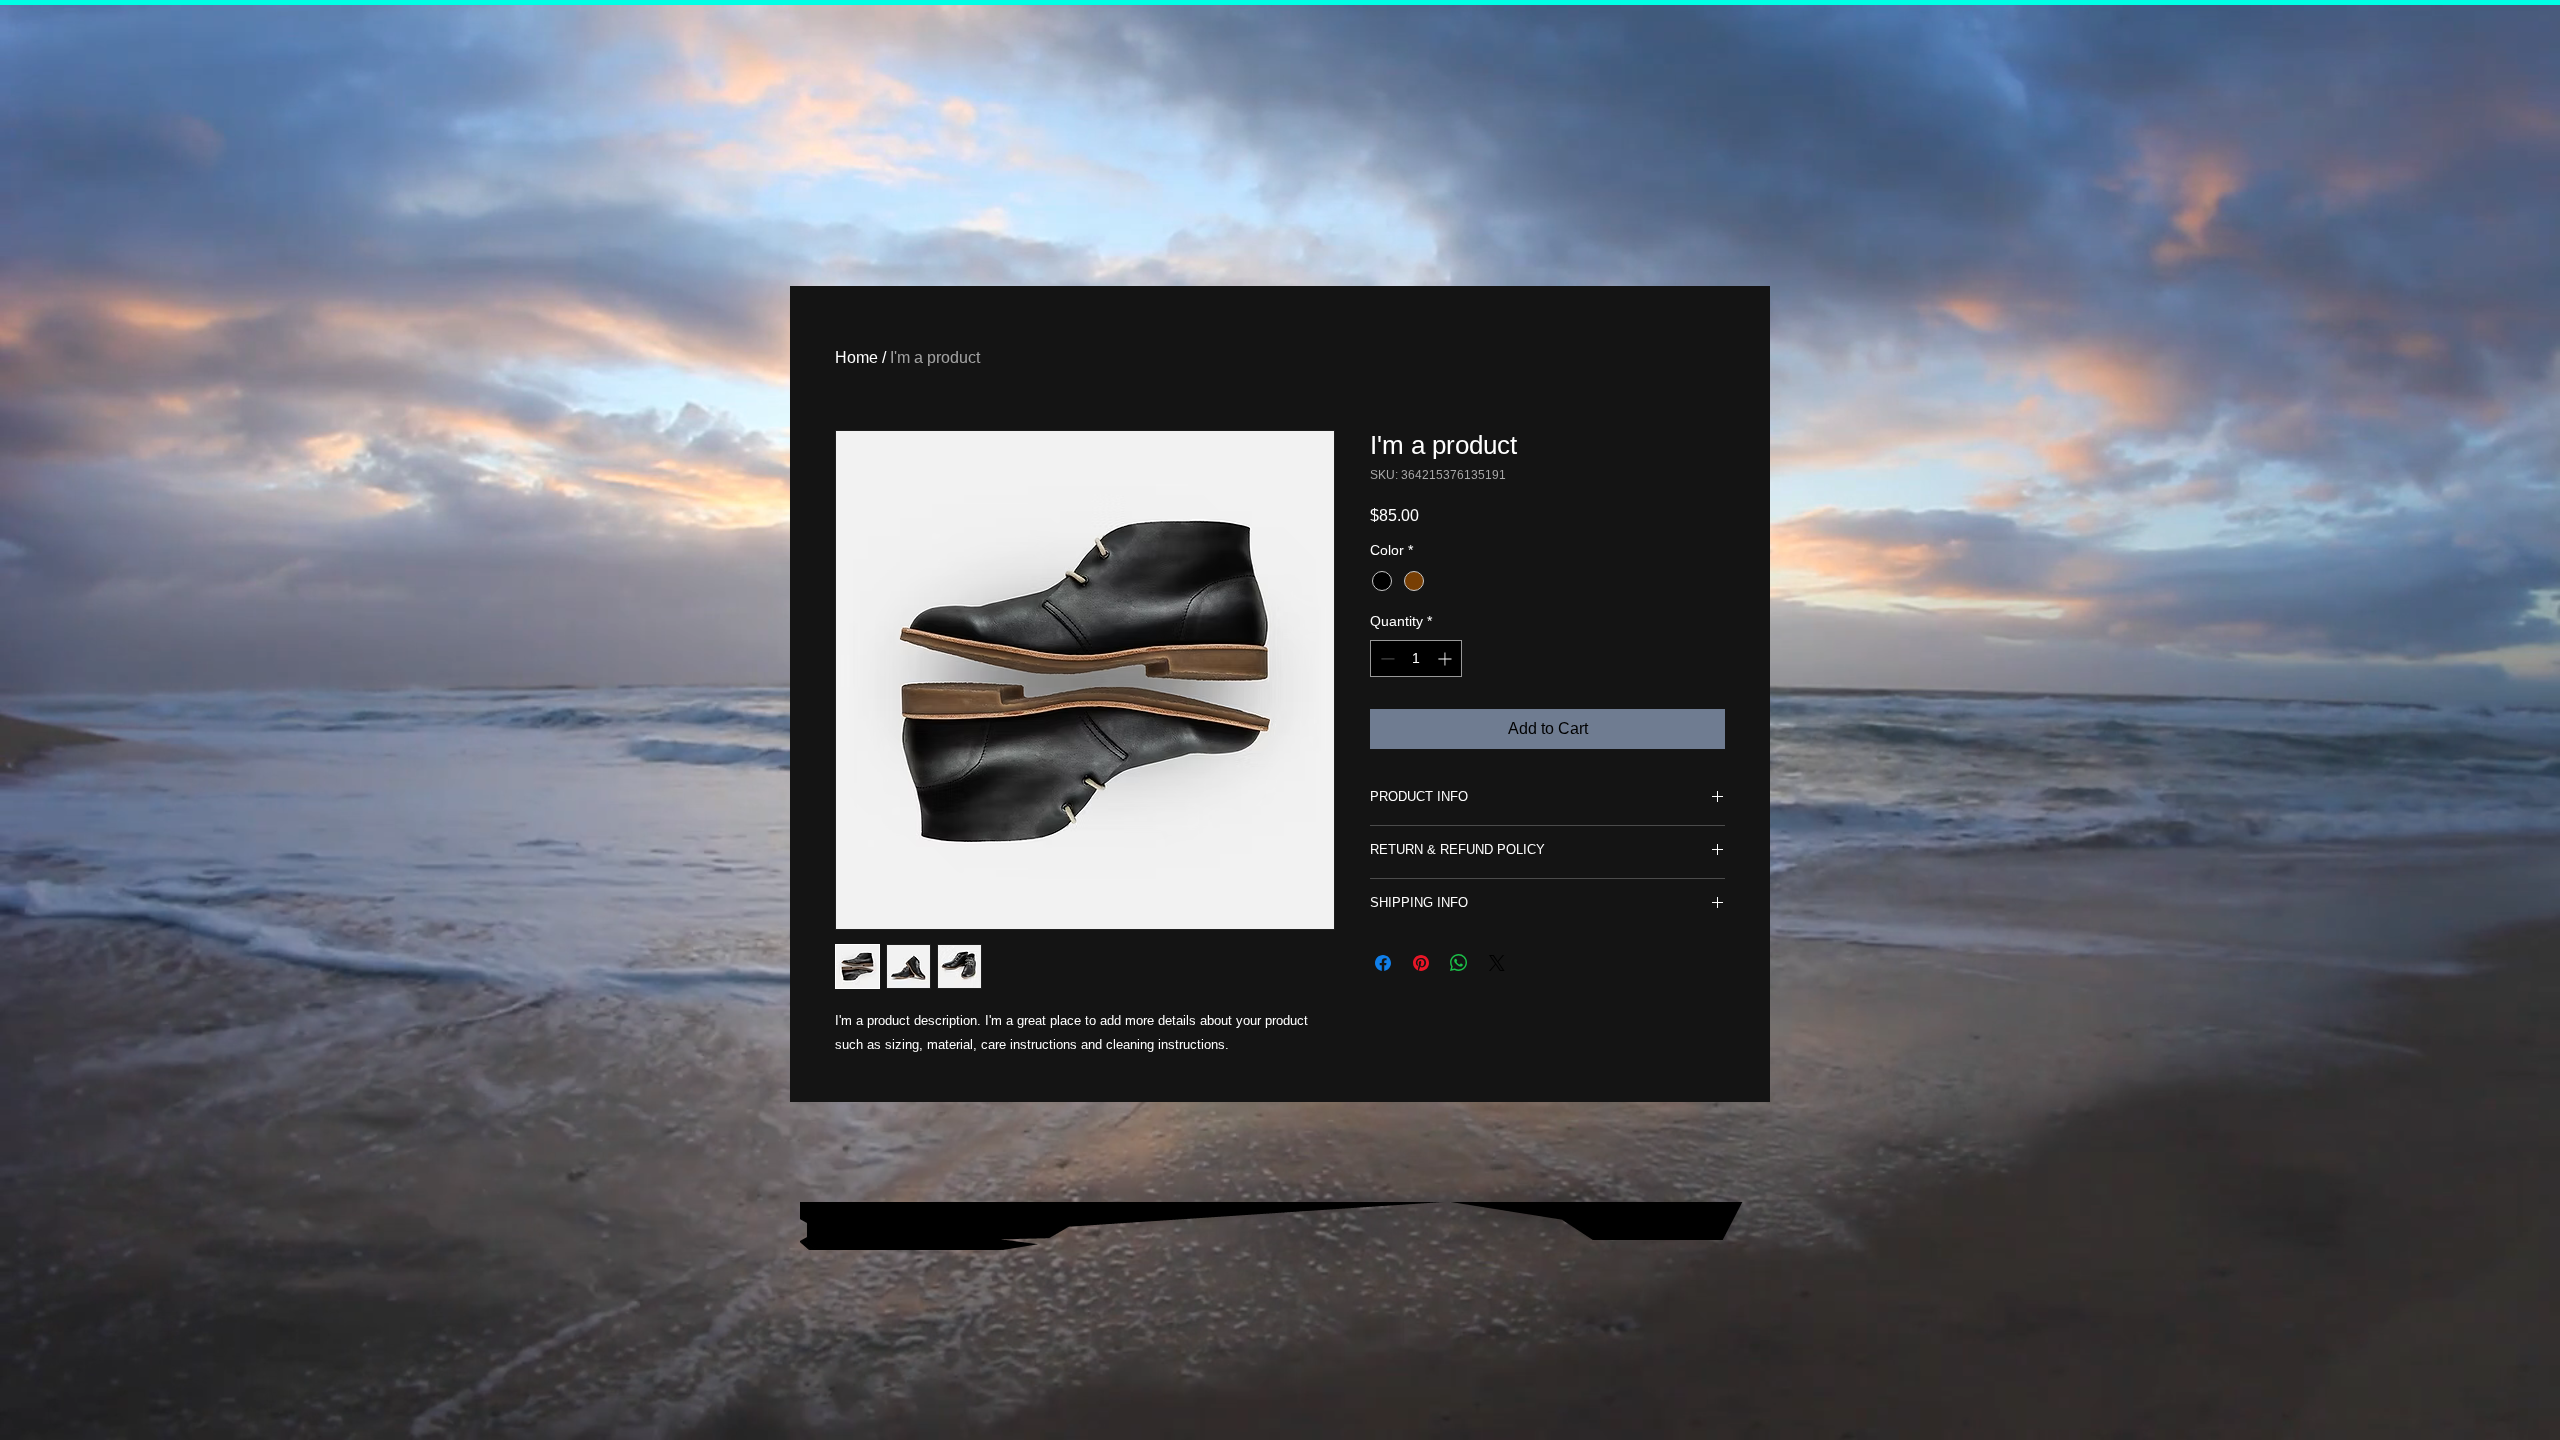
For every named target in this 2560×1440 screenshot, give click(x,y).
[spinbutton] (1416, 658)
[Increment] (1446, 658)
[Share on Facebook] (1383, 963)
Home (856, 357)
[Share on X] (1497, 963)
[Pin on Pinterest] (1421, 963)
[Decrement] (1385, 658)
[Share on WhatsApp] (1459, 963)
